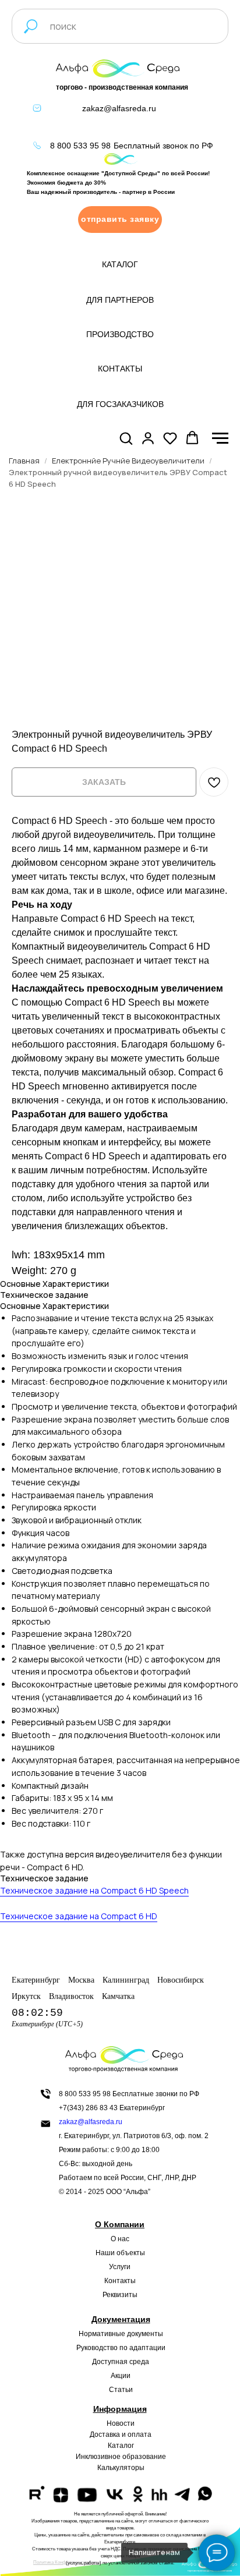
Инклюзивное (98, 2457)
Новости (121, 2423)
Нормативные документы (121, 2334)
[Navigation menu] (220, 438)
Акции (121, 2376)
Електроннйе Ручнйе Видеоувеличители (128, 461)
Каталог (121, 2446)
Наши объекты (120, 2253)
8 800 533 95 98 (80, 146)
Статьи (121, 2390)
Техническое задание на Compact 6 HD (79, 1916)
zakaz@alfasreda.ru (119, 108)
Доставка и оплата (121, 2435)
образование (144, 2457)
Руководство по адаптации (121, 2348)
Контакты (120, 2281)
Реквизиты (120, 2295)
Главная (24, 461)
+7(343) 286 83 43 (88, 2108)
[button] (120, 220)
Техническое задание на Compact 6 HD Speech (94, 1890)
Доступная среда (121, 2362)
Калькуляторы (121, 2468)
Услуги (120, 2267)
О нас (120, 2239)
